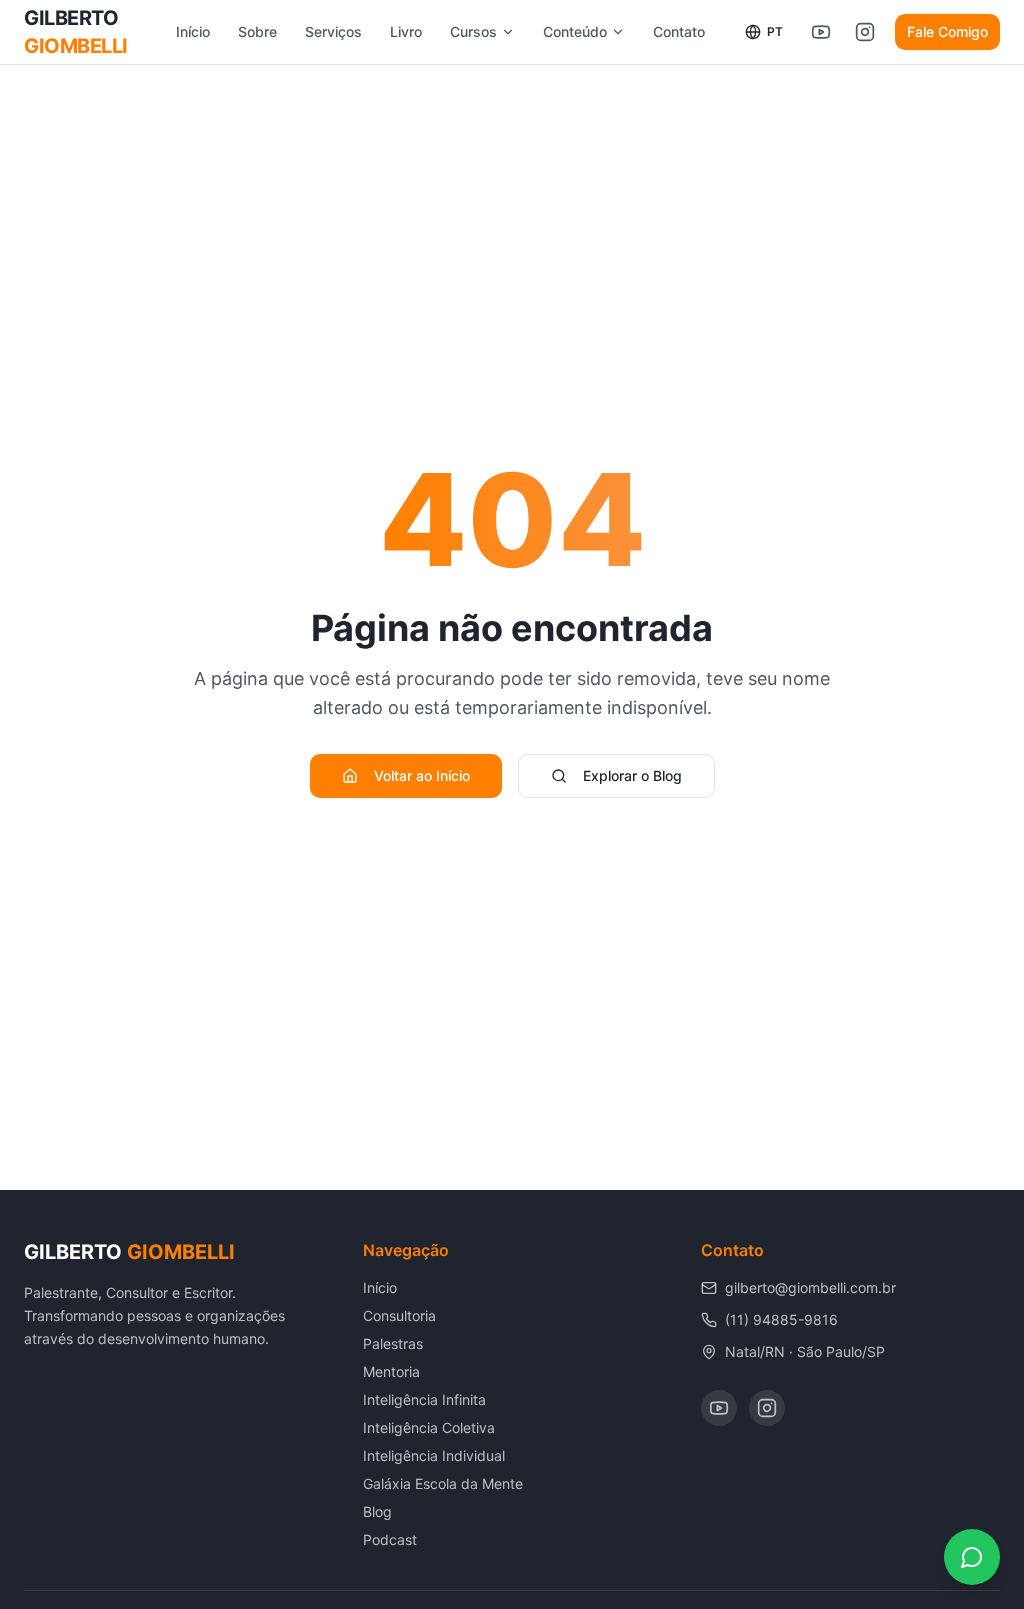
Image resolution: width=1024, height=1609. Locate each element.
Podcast (390, 1539)
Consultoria (399, 1315)
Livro (406, 31)
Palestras (393, 1343)
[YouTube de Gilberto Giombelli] (821, 32)
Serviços (333, 31)
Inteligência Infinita (424, 1399)
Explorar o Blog (632, 775)
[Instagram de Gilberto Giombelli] (865, 32)
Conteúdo (575, 31)
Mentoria (391, 1371)
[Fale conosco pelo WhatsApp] (972, 1557)
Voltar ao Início (422, 775)
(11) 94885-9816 (781, 1319)
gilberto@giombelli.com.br (810, 1287)
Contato (679, 31)
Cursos (473, 31)
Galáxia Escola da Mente (443, 1483)
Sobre (257, 31)
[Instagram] (767, 1408)
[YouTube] (719, 1408)
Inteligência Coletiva (429, 1427)
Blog (377, 1511)
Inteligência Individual (434, 1455)
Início (193, 31)
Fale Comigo (947, 31)
